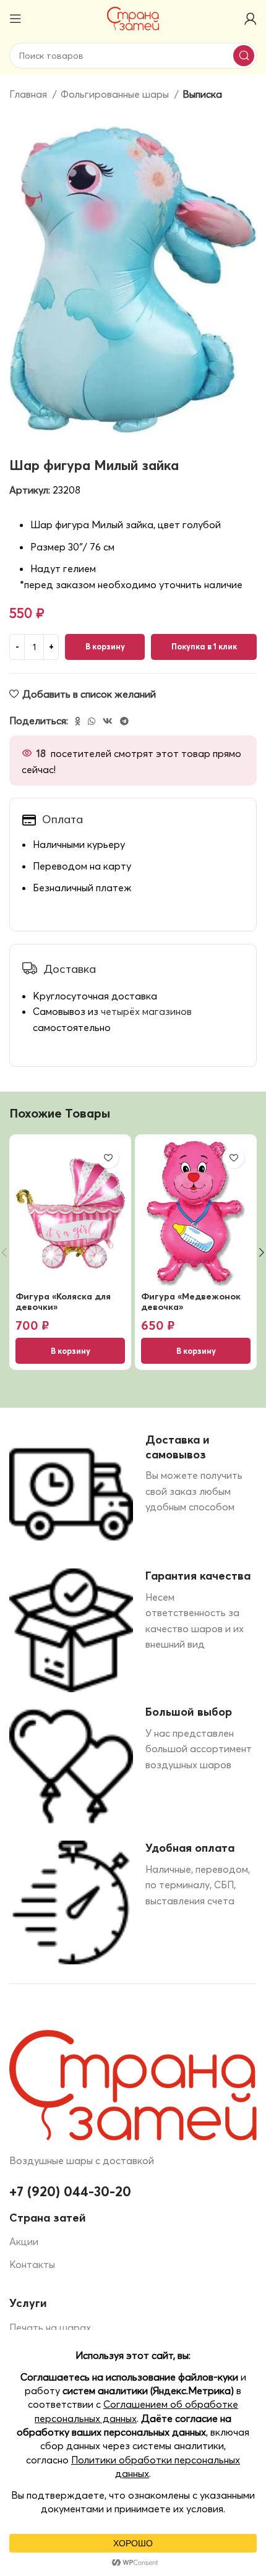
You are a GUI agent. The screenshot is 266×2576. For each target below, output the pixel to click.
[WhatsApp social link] (92, 721)
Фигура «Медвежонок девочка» (191, 1302)
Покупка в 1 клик (204, 646)
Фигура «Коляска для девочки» (63, 1302)
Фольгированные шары (116, 94)
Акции (24, 2241)
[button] (70, 1351)
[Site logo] (133, 17)
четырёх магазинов (146, 1011)
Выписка (202, 94)
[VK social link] (108, 721)
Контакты (32, 2264)
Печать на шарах (50, 2327)
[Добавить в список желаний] (108, 1157)
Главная (29, 94)
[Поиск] (244, 56)
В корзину (105, 646)
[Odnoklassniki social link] (78, 721)
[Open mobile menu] (15, 19)
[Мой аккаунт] (251, 19)
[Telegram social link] (124, 721)
